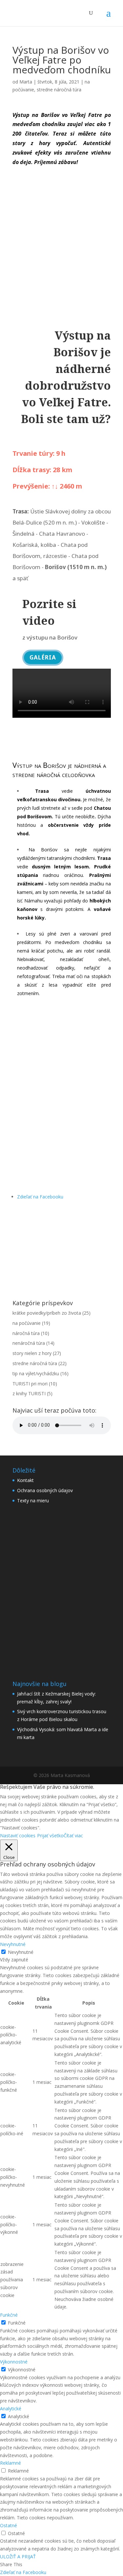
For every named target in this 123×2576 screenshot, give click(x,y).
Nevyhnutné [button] (13, 1944)
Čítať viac (73, 1835)
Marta (26, 82)
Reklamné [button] (10, 2463)
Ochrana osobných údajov (45, 1490)
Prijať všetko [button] (50, 1835)
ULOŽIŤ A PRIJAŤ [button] (18, 2557)
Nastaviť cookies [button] (18, 1835)
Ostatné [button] (9, 2525)
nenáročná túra (29, 1343)
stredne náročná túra (59, 90)
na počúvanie (27, 1323)
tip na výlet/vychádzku (36, 1373)
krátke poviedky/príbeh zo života (47, 1313)
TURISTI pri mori (30, 1384)
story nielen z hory (32, 1353)
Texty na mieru (33, 1501)
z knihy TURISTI (29, 1393)
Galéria (43, 657)
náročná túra (26, 1333)
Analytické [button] (11, 2409)
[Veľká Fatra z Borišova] (62, 1098)
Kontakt (25, 1480)
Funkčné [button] (9, 2315)
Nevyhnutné (21, 1952)
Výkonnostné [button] (14, 2362)
